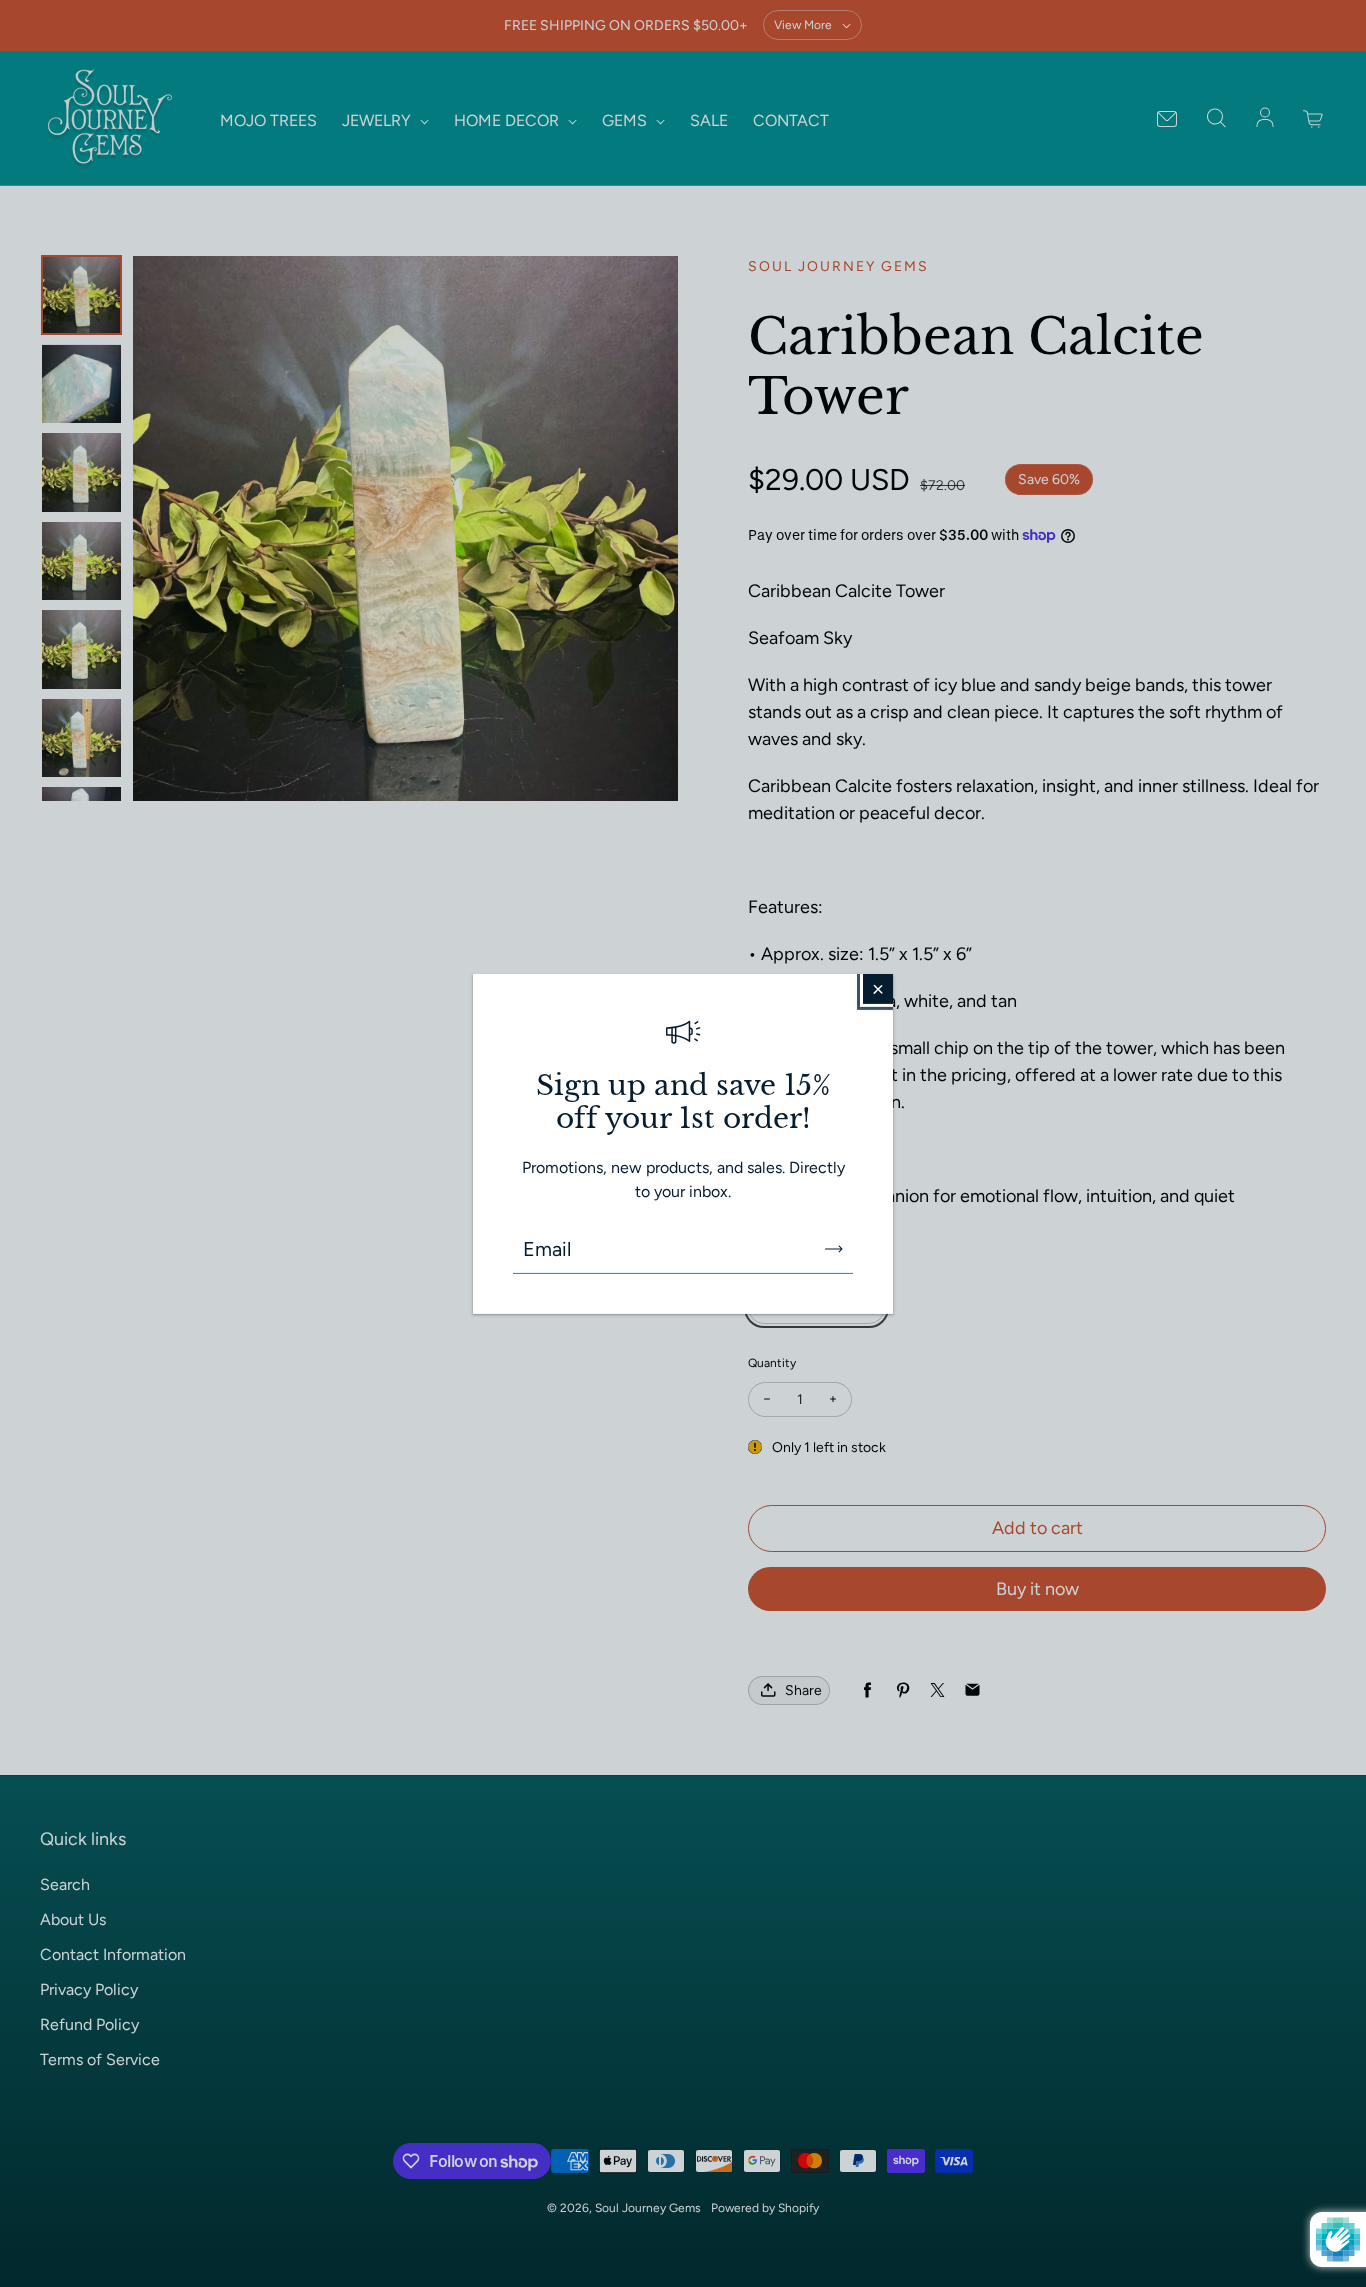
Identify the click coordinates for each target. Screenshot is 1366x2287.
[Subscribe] (834, 1249)
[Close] (878, 988)
